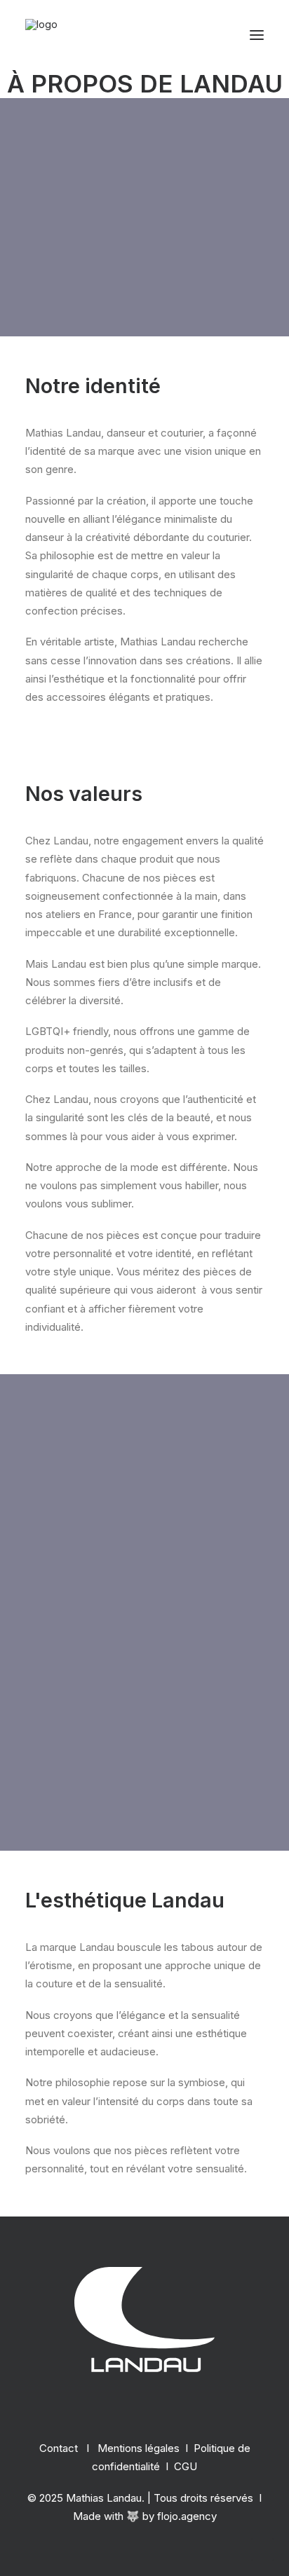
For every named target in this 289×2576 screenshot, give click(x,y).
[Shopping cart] (215, 35)
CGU (186, 2466)
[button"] (145, 2407)
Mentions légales (139, 2448)
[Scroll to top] (262, 2548)
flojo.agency (187, 2516)
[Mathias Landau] (41, 35)
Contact (59, 2448)
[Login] (193, 35)
